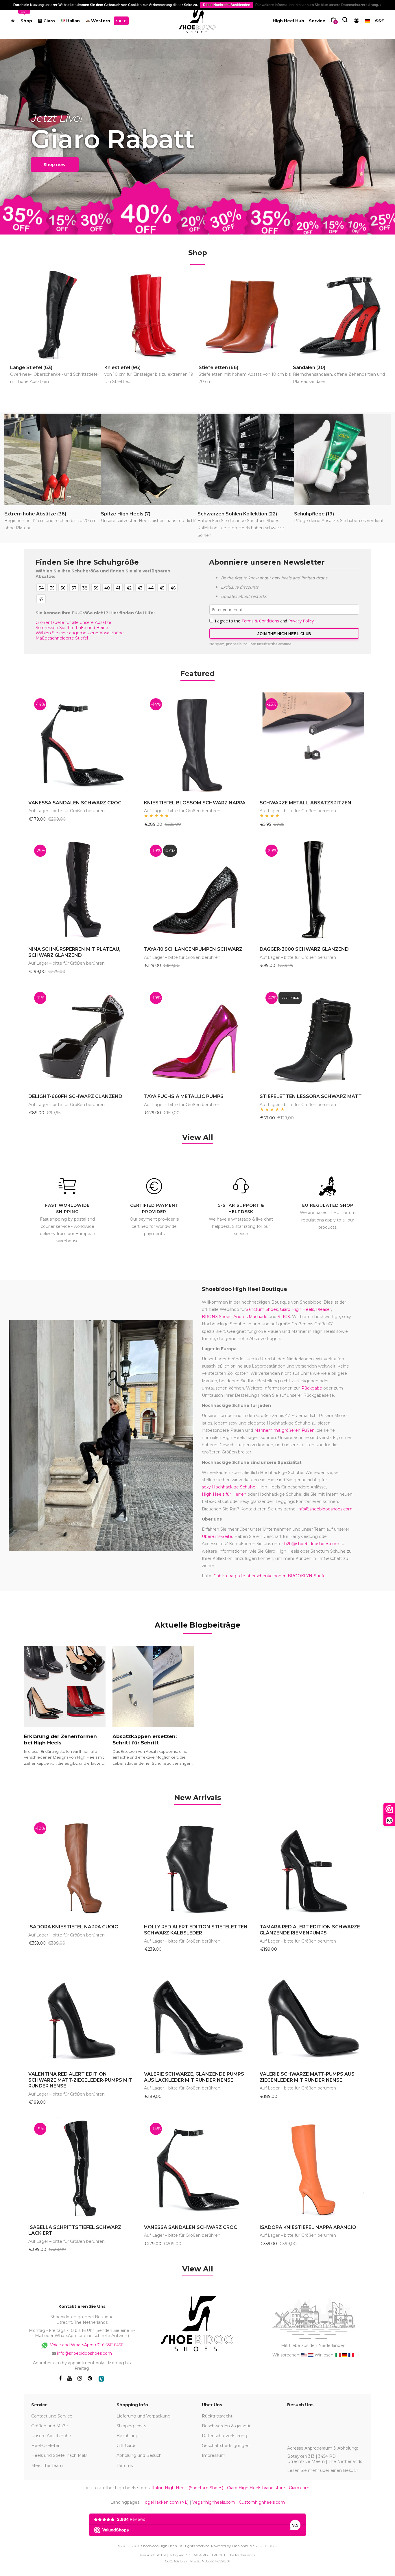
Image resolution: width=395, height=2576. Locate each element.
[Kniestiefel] (151, 315)
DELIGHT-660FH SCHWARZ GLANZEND (75, 1096)
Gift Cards (126, 2446)
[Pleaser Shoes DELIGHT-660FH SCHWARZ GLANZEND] (82, 1037)
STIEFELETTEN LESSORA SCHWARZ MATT (311, 1096)
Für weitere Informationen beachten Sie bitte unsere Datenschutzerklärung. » (319, 5)
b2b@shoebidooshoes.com (312, 1544)
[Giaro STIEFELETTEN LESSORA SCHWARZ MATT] (313, 1037)
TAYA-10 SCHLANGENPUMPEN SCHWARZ (193, 949)
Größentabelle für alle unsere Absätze (73, 622)
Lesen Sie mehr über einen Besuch (323, 2470)
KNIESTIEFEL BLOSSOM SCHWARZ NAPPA (195, 803)
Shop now (55, 165)
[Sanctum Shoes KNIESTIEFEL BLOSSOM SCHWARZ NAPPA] (197, 743)
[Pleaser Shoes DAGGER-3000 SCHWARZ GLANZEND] (313, 890)
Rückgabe (312, 1388)
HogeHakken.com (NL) (165, 2502)
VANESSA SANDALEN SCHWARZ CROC (75, 803)
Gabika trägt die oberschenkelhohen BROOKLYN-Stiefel (270, 1576)
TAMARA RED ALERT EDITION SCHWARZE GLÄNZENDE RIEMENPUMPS (310, 1930)
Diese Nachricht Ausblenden (227, 5)
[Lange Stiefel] (57, 315)
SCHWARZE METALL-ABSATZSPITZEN (306, 803)
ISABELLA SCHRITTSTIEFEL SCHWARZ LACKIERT (75, 2230)
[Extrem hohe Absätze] (53, 459)
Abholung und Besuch (139, 2455)
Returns (125, 2466)
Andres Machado (250, 1317)
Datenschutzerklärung (225, 2436)
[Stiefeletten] (245, 315)
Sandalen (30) (339, 374)
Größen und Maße (50, 2426)
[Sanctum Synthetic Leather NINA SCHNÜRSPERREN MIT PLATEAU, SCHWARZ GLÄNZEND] (82, 890)
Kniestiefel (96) (149, 374)
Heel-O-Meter (45, 2446)
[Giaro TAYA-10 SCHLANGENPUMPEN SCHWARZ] (197, 890)
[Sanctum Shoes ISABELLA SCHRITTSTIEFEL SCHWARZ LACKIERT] (82, 2168)
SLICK (284, 1317)
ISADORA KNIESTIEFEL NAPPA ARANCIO (308, 2227)
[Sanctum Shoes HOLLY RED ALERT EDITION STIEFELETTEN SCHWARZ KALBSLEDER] (197, 1867)
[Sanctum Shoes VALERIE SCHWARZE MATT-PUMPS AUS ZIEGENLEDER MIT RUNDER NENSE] (313, 2015)
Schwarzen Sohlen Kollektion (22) (241, 524)
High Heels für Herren (224, 1494)
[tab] (198, 1798)
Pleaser (324, 1309)
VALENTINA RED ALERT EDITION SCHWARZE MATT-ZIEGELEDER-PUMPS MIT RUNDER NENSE (80, 2080)
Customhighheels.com (262, 2502)
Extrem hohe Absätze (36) (50, 521)
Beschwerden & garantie (227, 2426)
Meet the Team (47, 2466)
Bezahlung (128, 2436)
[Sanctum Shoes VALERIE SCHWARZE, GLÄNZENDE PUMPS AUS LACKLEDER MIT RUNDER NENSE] (197, 2015)
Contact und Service (52, 2416)
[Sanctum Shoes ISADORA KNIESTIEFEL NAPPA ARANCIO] (313, 2168)
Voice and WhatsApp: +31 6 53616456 (86, 2345)
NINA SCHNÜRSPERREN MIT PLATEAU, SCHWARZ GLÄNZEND (74, 952)
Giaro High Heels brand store (256, 2488)
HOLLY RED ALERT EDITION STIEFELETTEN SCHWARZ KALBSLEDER (196, 1930)
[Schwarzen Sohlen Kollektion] (246, 459)
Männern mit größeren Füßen (284, 1430)
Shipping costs (131, 2426)
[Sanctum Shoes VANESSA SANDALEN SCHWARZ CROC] (82, 743)
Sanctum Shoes (262, 1309)
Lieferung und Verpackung (144, 2416)
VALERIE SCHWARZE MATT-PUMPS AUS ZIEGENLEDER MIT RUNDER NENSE (307, 2077)
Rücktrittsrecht (217, 2416)
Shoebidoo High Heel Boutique (244, 1289)
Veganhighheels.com (214, 2502)
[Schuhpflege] (342, 459)
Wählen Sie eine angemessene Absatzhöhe (80, 633)
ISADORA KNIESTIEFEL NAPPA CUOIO (73, 1927)
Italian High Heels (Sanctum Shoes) (187, 2488)
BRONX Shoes (217, 1317)
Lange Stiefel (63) (54, 374)
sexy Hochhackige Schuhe (229, 1487)
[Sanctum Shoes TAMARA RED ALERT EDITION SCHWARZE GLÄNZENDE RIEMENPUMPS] (313, 1867)
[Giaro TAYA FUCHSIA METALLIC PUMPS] (197, 1037)
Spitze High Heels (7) (148, 517)
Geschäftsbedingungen (226, 2446)
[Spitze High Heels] (149, 459)
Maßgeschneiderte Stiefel (62, 638)
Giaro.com (299, 2488)
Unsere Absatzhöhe (51, 2436)
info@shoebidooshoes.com (325, 1509)
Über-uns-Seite (217, 1536)
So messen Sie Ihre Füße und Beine (72, 628)
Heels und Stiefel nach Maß (59, 2455)
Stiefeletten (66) (245, 374)
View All (198, 1137)
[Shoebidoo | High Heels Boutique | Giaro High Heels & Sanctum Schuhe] (198, 20)
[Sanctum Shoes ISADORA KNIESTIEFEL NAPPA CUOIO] (82, 1867)
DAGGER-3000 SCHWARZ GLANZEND (304, 949)
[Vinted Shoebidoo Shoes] (101, 2379)
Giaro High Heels (297, 1309)
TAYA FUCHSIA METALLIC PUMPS (184, 1096)
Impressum (214, 2455)
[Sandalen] (339, 315)
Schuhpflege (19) (339, 517)
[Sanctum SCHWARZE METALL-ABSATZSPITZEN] (313, 743)
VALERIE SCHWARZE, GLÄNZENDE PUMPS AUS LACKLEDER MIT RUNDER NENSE (194, 2077)
